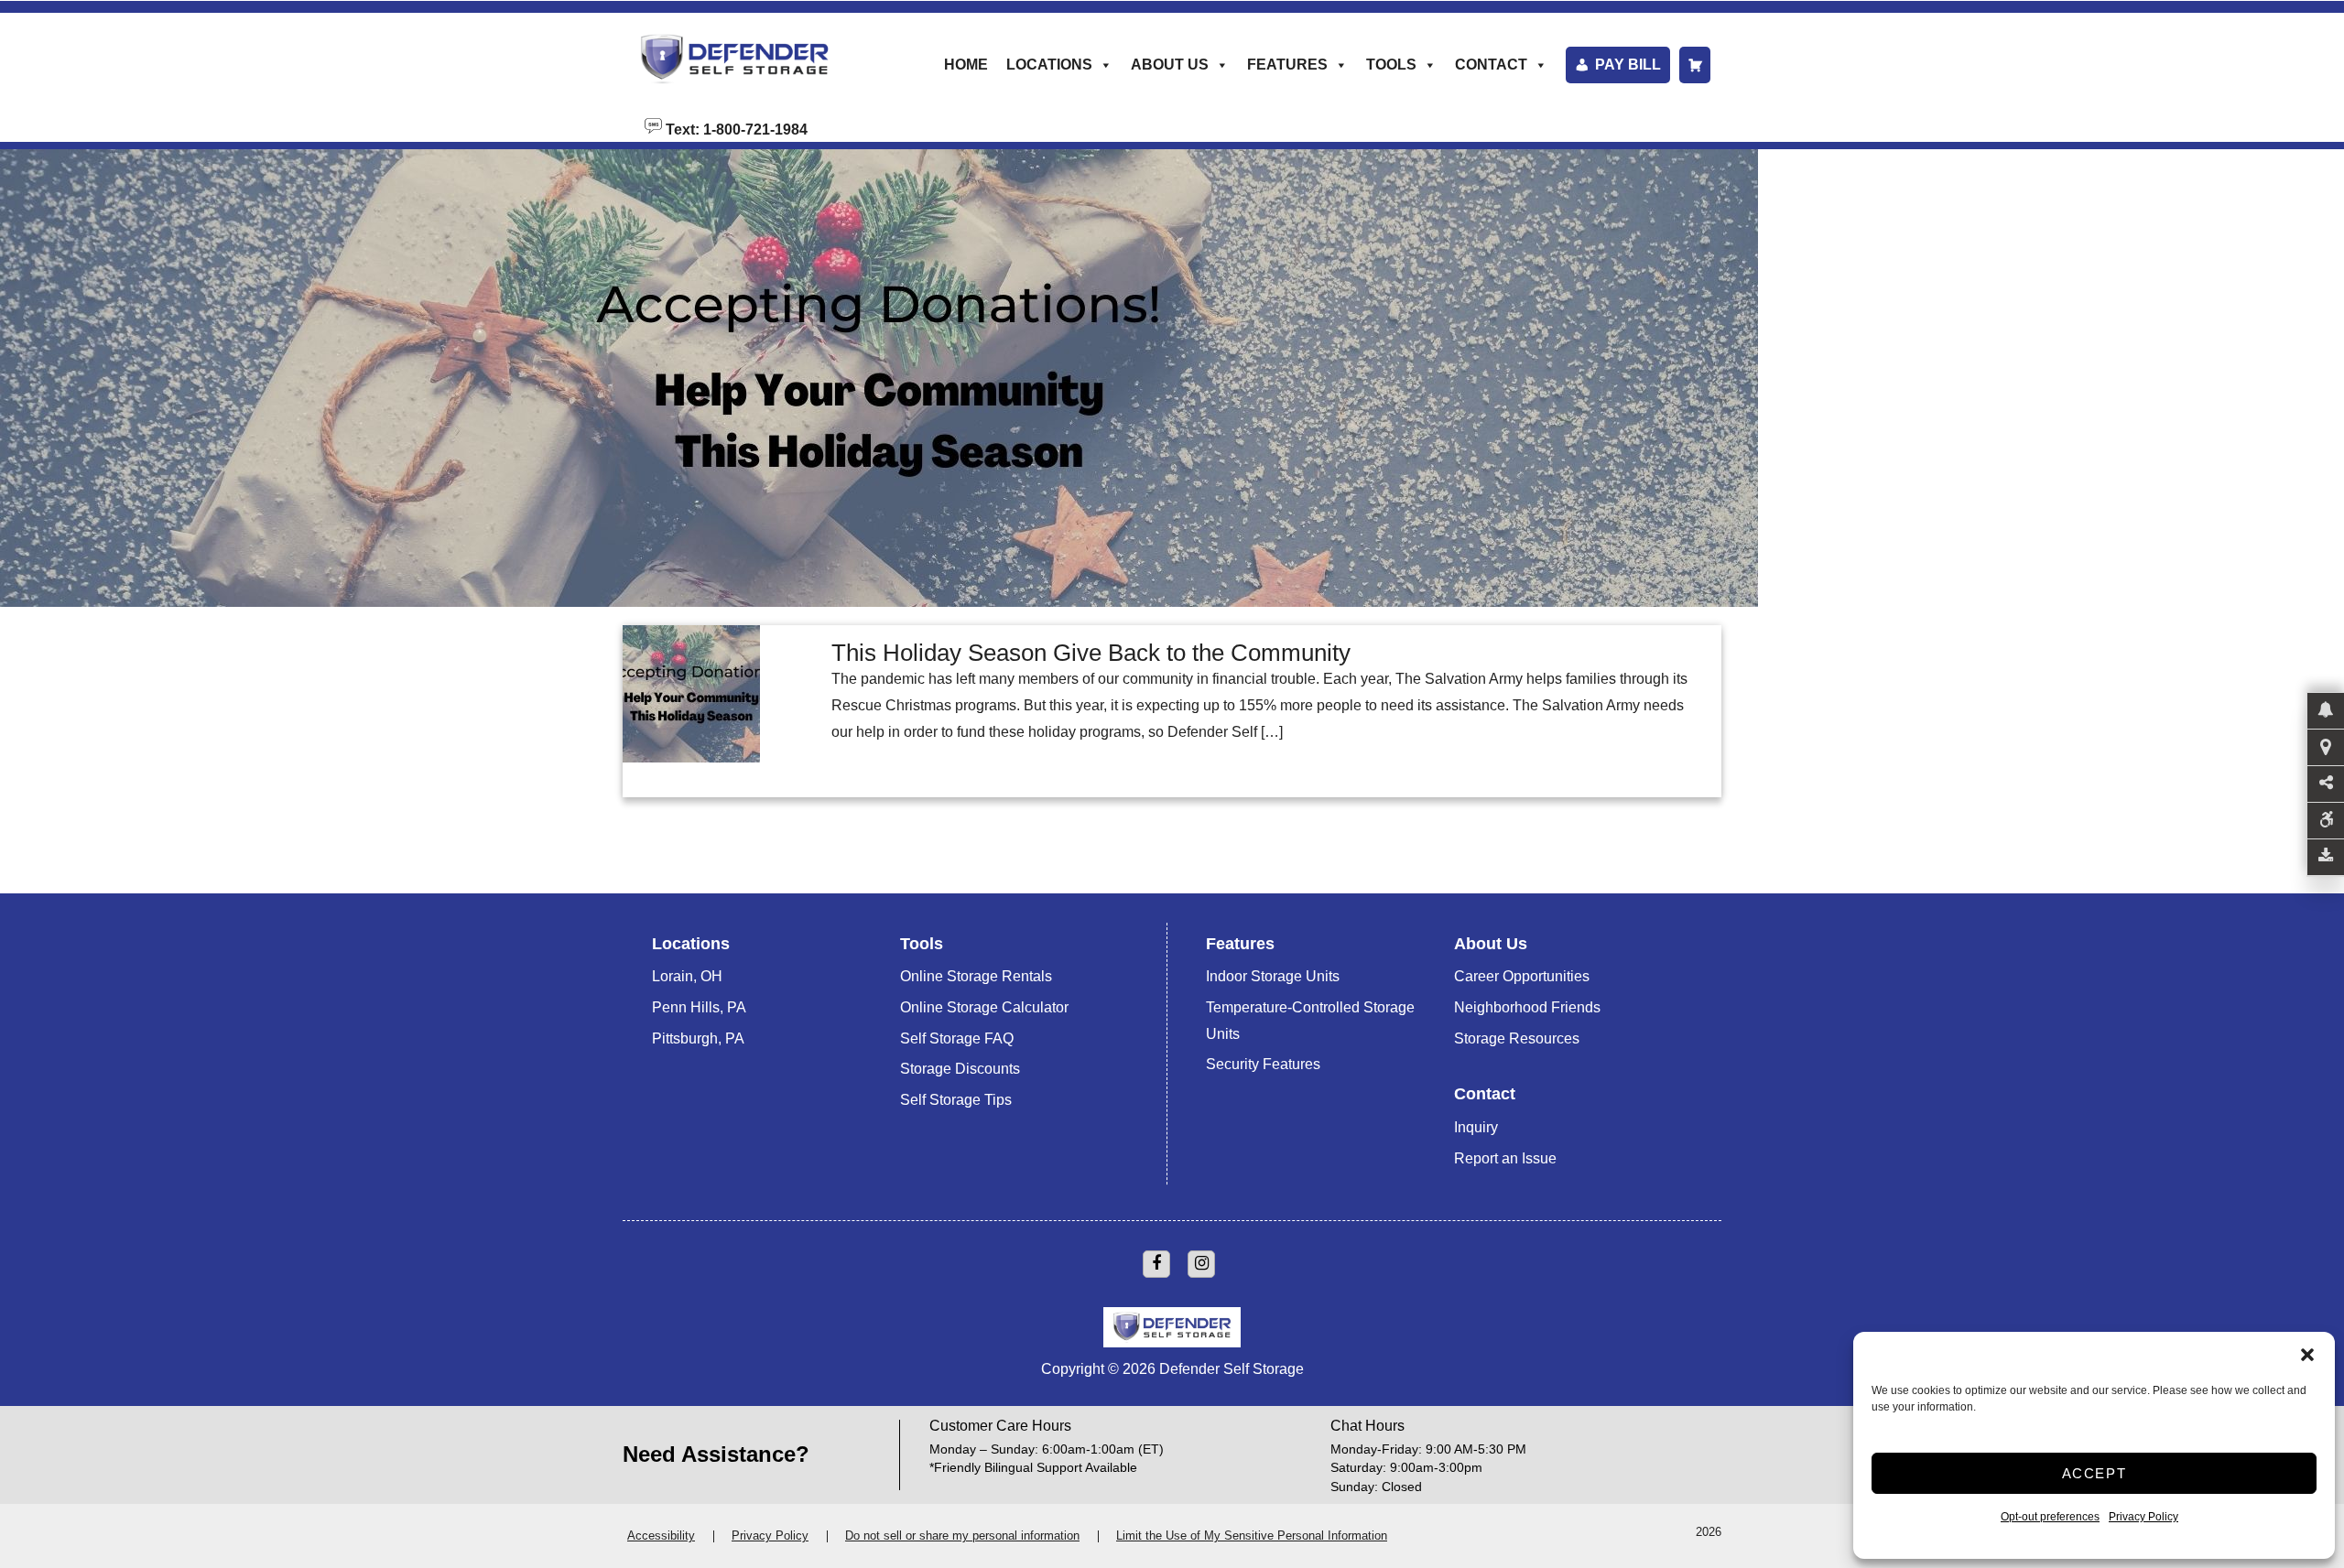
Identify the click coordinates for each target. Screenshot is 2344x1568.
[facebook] (1156, 1264)
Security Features (1263, 1064)
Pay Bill (1628, 65)
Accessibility (661, 1536)
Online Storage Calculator (984, 1007)
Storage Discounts (960, 1069)
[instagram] (1201, 1264)
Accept (2094, 1473)
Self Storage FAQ (957, 1038)
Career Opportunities (1522, 976)
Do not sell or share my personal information (962, 1536)
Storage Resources (1517, 1038)
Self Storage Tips (956, 1100)
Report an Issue (1505, 1158)
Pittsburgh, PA (698, 1038)
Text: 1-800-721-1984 (735, 128)
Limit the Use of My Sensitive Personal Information (1252, 1536)
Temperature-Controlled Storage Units (1310, 1021)
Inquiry (1476, 1127)
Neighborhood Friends (1527, 1007)
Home (966, 65)
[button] (2307, 1355)
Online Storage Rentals (976, 976)
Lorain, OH (687, 976)
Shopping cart (1695, 65)
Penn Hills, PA (699, 1007)
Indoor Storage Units (1273, 976)
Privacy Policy (2143, 1517)
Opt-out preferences (2050, 1517)
